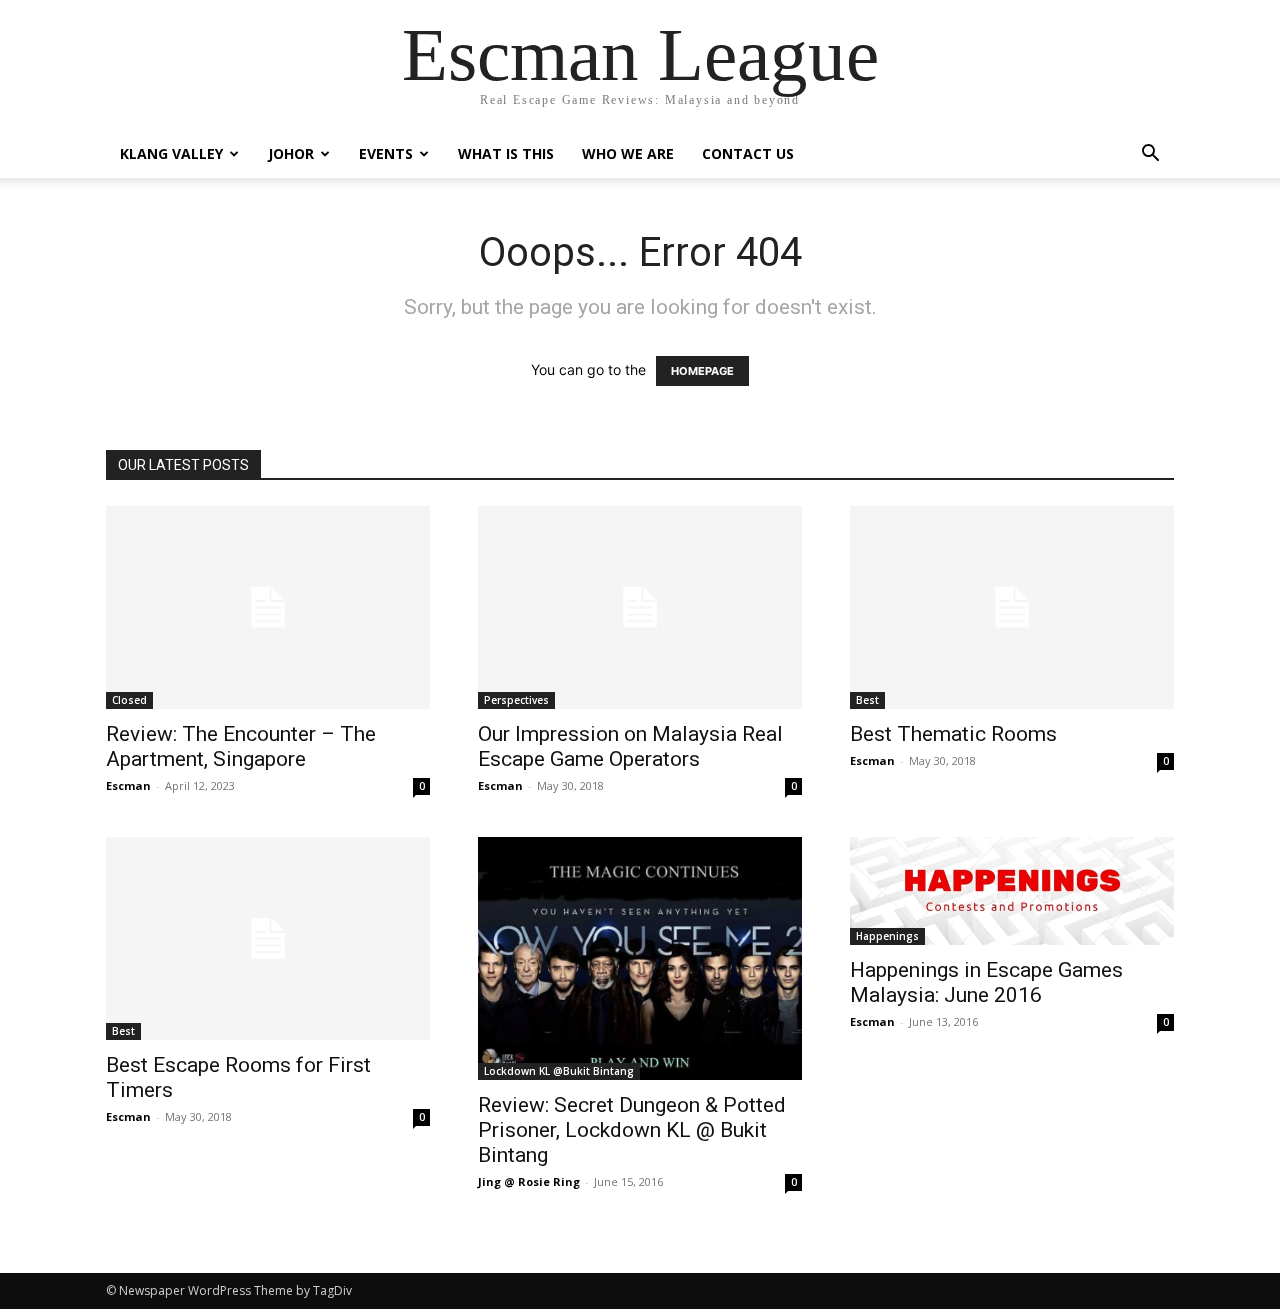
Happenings (887, 936)
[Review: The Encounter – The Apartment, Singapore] (268, 607)
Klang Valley (171, 153)
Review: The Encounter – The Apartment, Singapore (241, 746)
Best (867, 700)
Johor (291, 153)
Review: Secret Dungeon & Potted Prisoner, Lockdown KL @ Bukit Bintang (632, 1130)
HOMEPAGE (702, 371)
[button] (1150, 155)
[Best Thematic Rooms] (1012, 607)
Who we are (628, 153)
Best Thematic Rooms (953, 734)
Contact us (748, 153)
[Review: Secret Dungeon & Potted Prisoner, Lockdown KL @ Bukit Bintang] (640, 958)
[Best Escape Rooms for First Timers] (268, 938)
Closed (129, 700)
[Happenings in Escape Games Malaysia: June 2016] (1012, 891)
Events (386, 153)
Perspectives (516, 700)
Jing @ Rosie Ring (529, 1181)
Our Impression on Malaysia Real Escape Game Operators (630, 746)
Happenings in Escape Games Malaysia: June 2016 (986, 982)
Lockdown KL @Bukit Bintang (559, 1071)
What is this (506, 153)
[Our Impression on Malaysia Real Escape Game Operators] (640, 607)
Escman (128, 785)
